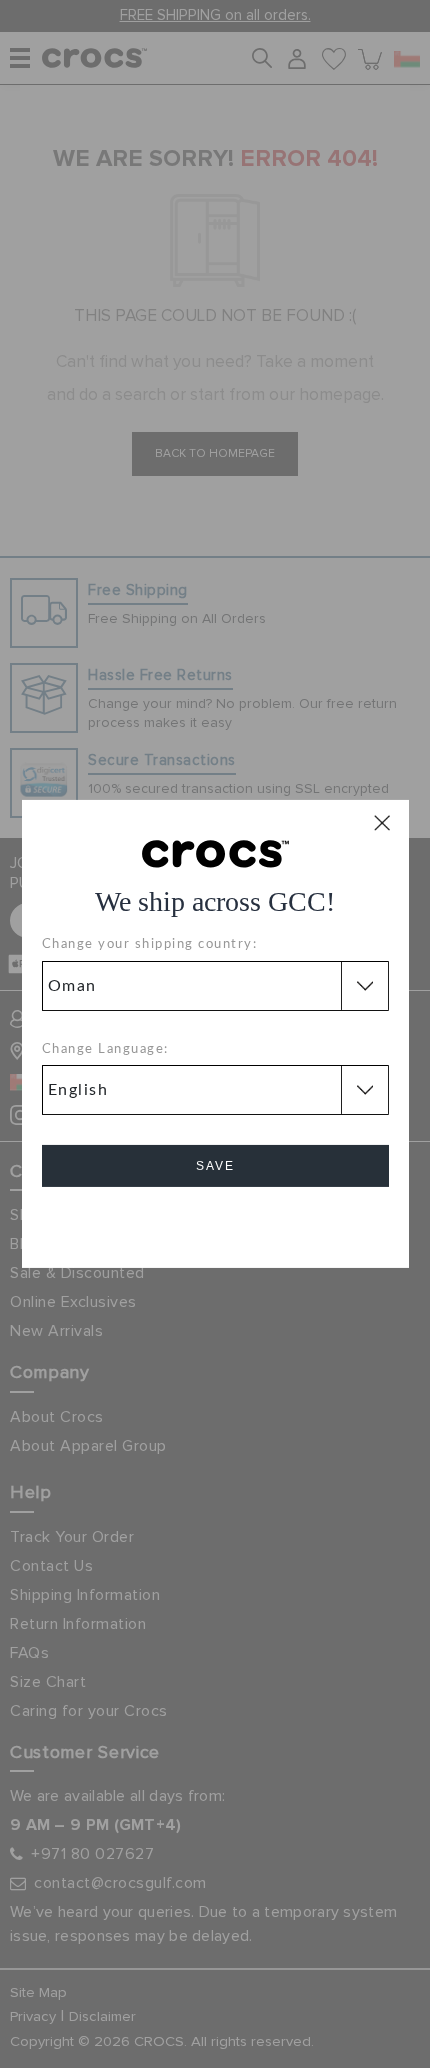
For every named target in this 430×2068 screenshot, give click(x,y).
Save (215, 1166)
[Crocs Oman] (215, 853)
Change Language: (105, 1049)
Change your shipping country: (150, 944)
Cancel (215, 1222)
